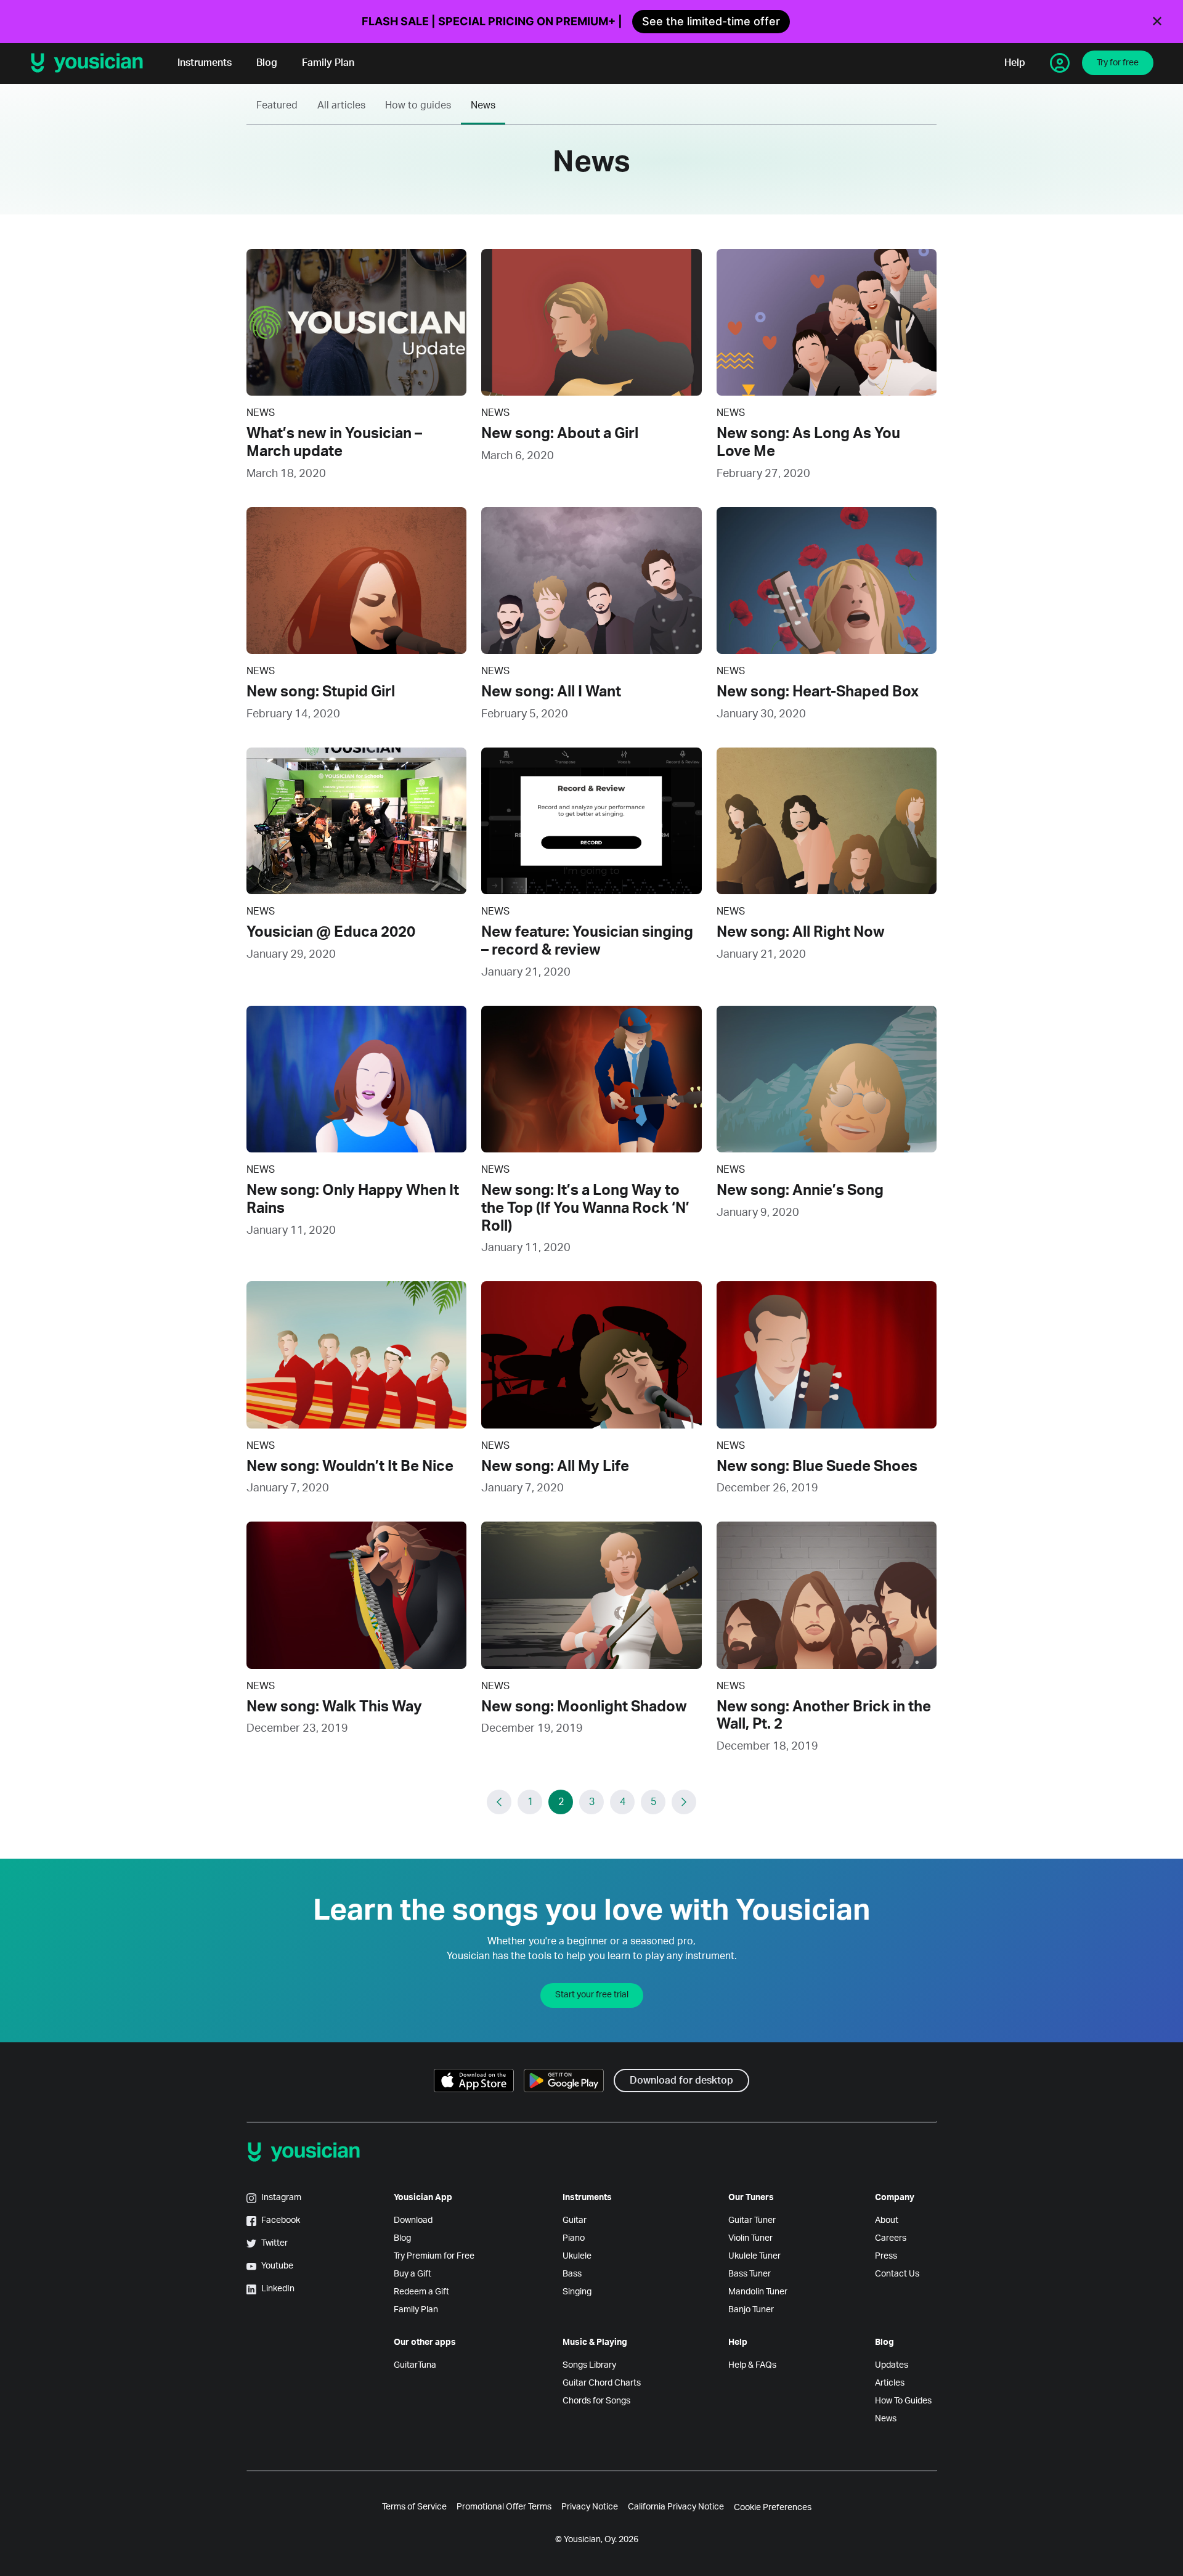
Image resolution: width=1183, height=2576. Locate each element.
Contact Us (897, 2274)
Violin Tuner (750, 2238)
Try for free (1118, 63)
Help (1015, 63)
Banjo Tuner (751, 2310)
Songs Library (589, 2365)
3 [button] (592, 1802)
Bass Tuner (750, 2274)
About (887, 2220)
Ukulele (577, 2256)
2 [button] (561, 1802)
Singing (577, 2292)
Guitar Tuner (752, 2220)
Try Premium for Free (434, 2256)
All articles (341, 105)
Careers (891, 2238)
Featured (277, 105)
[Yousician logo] (91, 63)
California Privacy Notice (676, 2507)
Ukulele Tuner (754, 2256)
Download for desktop (681, 2081)
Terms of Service (414, 2507)
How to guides (418, 105)
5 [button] (653, 1802)
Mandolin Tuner (758, 2292)
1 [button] (530, 1802)
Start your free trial (592, 1995)
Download (413, 2220)
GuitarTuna (415, 2365)
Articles (890, 2383)
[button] (499, 1802)
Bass (572, 2274)
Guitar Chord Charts (602, 2383)
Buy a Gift (413, 2274)
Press (886, 2256)
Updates (892, 2365)
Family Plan (328, 63)
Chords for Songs (596, 2401)
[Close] (1157, 22)
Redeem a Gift (421, 2292)
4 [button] (623, 1802)
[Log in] (1060, 63)
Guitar (575, 2220)
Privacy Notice (590, 2507)
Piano (574, 2238)
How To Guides (903, 2401)
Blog (267, 63)
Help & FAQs (752, 2365)
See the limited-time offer (711, 21)
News (483, 105)
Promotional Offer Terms (504, 2507)
